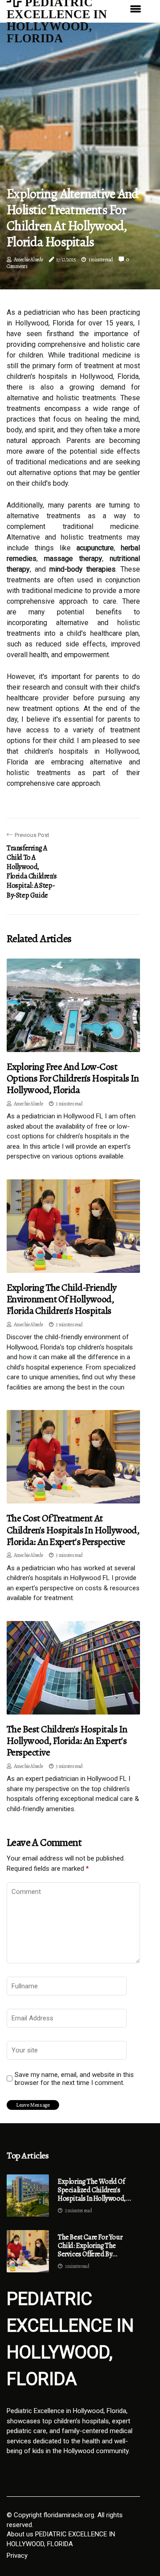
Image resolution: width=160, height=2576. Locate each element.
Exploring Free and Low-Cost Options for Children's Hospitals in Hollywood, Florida (73, 1079)
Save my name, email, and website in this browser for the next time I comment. (74, 2079)
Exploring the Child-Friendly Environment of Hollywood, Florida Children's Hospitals (62, 1299)
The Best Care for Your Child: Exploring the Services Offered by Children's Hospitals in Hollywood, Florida (90, 2246)
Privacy (17, 2556)
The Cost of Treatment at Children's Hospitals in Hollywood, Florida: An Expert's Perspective (73, 1530)
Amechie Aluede (28, 260)
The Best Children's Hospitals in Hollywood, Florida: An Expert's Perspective (67, 1741)
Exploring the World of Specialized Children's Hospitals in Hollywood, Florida (92, 2190)
